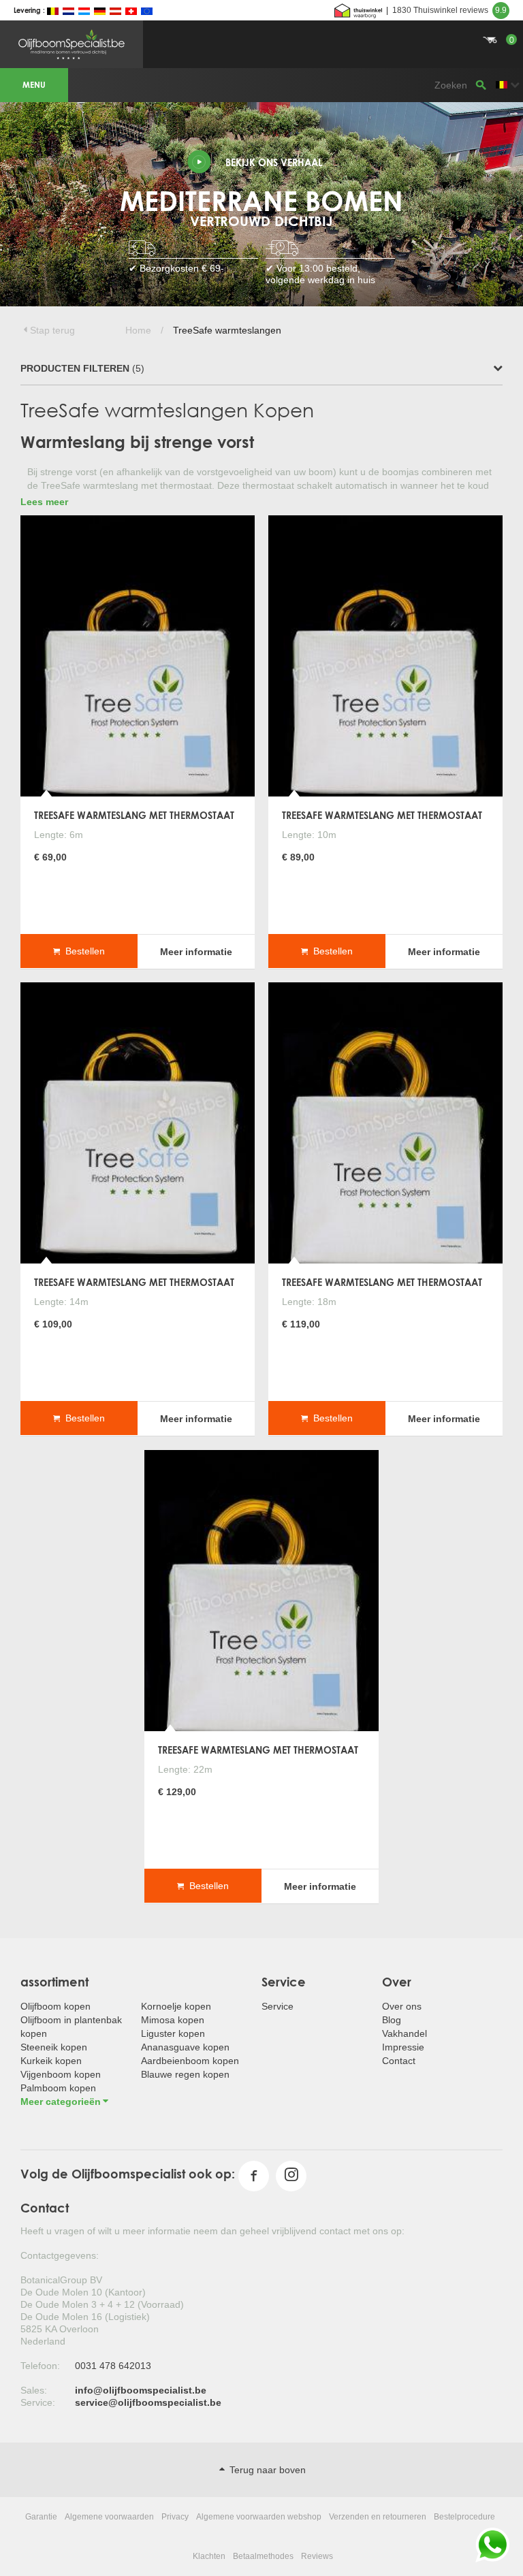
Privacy (175, 2517)
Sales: (34, 2390)
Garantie (41, 2517)
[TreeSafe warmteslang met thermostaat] (138, 655)
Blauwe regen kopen (185, 2074)
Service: (38, 2402)
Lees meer (44, 502)
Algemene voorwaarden (109, 2517)
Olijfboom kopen (56, 2006)
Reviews (317, 2556)
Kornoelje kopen (176, 2006)
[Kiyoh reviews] (358, 10)
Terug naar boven (266, 2470)
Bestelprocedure (464, 2517)
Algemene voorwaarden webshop (259, 2517)
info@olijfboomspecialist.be (141, 2390)
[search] (481, 85)
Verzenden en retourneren (378, 2517)
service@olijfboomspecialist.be (148, 2402)
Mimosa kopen (173, 2020)
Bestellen (82, 950)
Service (278, 2006)
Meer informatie (196, 951)
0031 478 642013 (113, 2366)
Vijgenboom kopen (61, 2074)
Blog (392, 2020)
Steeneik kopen (54, 2047)
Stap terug (52, 330)
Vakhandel (405, 2033)
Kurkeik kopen (51, 2061)
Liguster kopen (173, 2033)
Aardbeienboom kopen (190, 2061)
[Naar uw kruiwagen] (261, 24)
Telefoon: (40, 2366)
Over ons (402, 2006)
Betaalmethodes (263, 2556)
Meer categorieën (61, 2102)
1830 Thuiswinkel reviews (449, 10)
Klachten (209, 2556)
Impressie (403, 2047)
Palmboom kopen (58, 2088)
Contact (399, 2061)
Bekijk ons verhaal (274, 162)
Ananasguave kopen (185, 2047)
